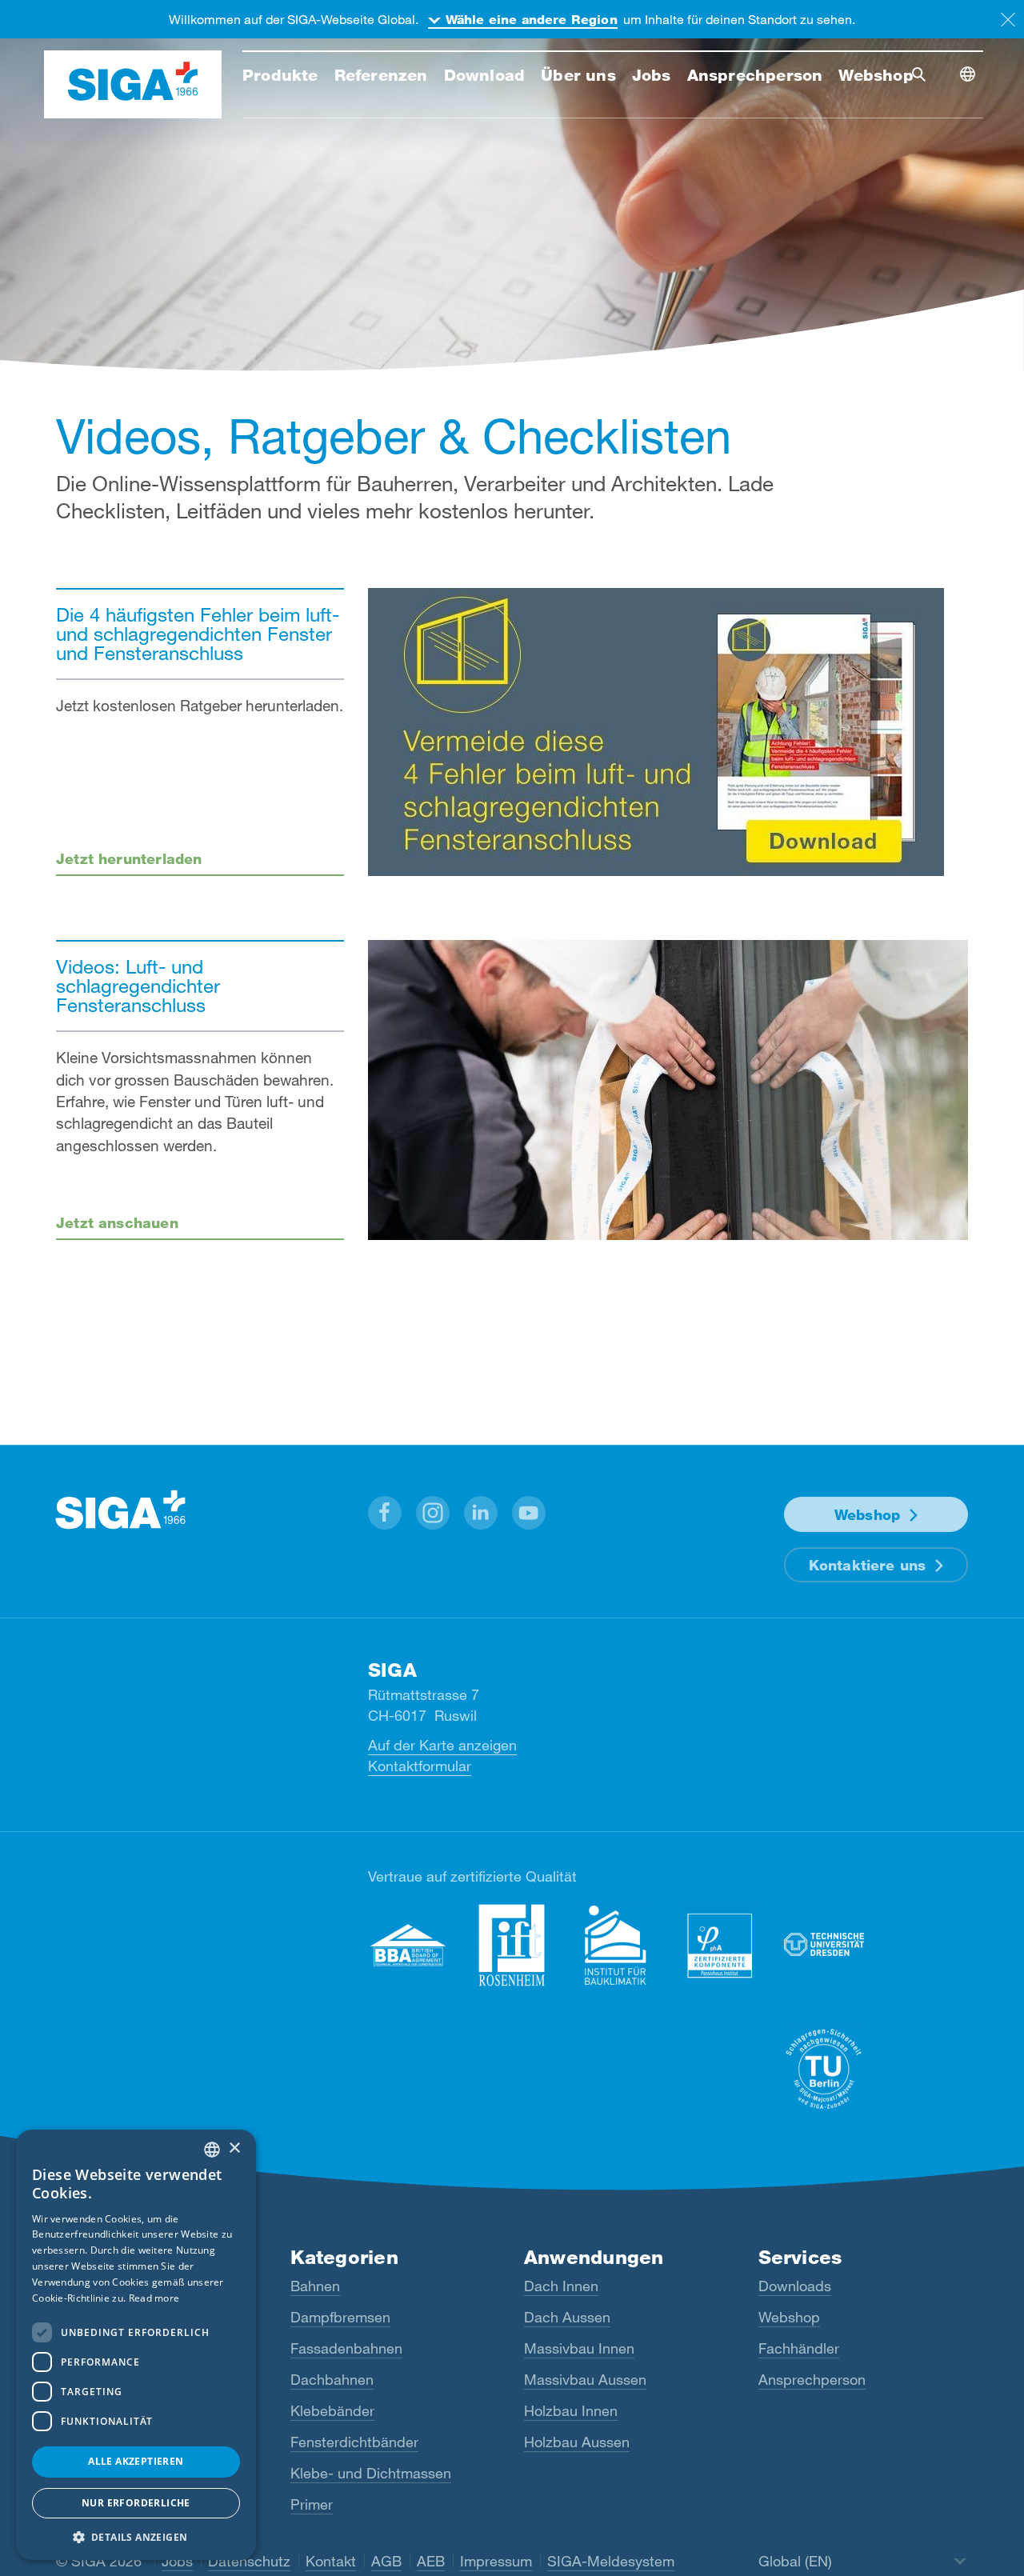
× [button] (234, 2148)
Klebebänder (332, 2410)
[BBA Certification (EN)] (408, 1945)
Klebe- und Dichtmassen (371, 2473)
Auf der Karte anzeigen (442, 1745)
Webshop (867, 1514)
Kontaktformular (420, 1766)
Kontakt (331, 2561)
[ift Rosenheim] (512, 1945)
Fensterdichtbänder (354, 2442)
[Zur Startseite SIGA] (133, 85)
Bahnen (315, 2286)
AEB (431, 2561)
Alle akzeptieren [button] (136, 2461)
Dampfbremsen (340, 2317)
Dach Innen (561, 2286)
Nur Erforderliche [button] (136, 2503)
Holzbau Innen (571, 2410)
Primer (312, 2504)
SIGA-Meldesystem (611, 2561)
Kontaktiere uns (868, 1565)
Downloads (795, 2286)
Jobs (177, 2561)
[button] (385, 1513)
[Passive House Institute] (720, 1945)
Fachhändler (799, 2348)
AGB (386, 2561)
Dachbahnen (332, 2379)
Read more (154, 2298)
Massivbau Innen (579, 2348)
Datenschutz (249, 2561)
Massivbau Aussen (585, 2379)
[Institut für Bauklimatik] (616, 1945)
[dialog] (136, 2345)
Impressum (496, 2561)
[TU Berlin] (824, 2069)
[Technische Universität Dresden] (824, 1945)
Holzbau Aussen (577, 2442)
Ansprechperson (812, 2379)
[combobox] (212, 2150)
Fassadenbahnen (346, 2348)
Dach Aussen (567, 2317)
